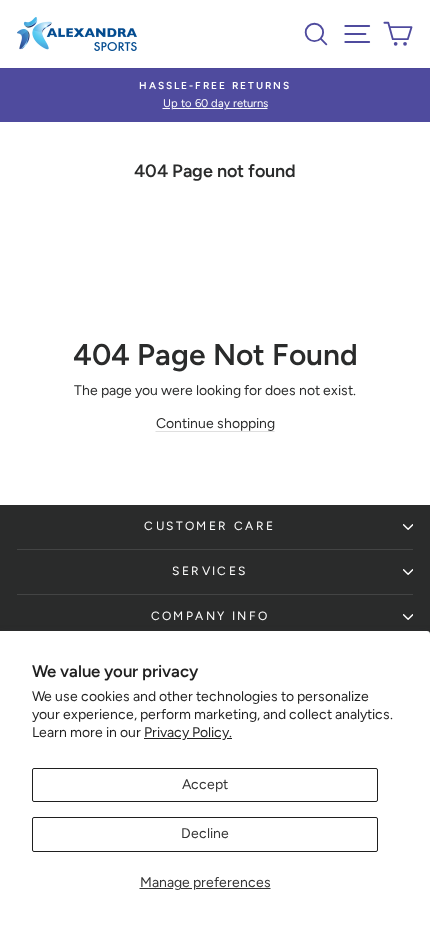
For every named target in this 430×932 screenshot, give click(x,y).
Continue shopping (215, 423)
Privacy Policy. (188, 732)
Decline (205, 833)
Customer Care (209, 526)
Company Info (210, 616)
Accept (205, 784)
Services (209, 571)
